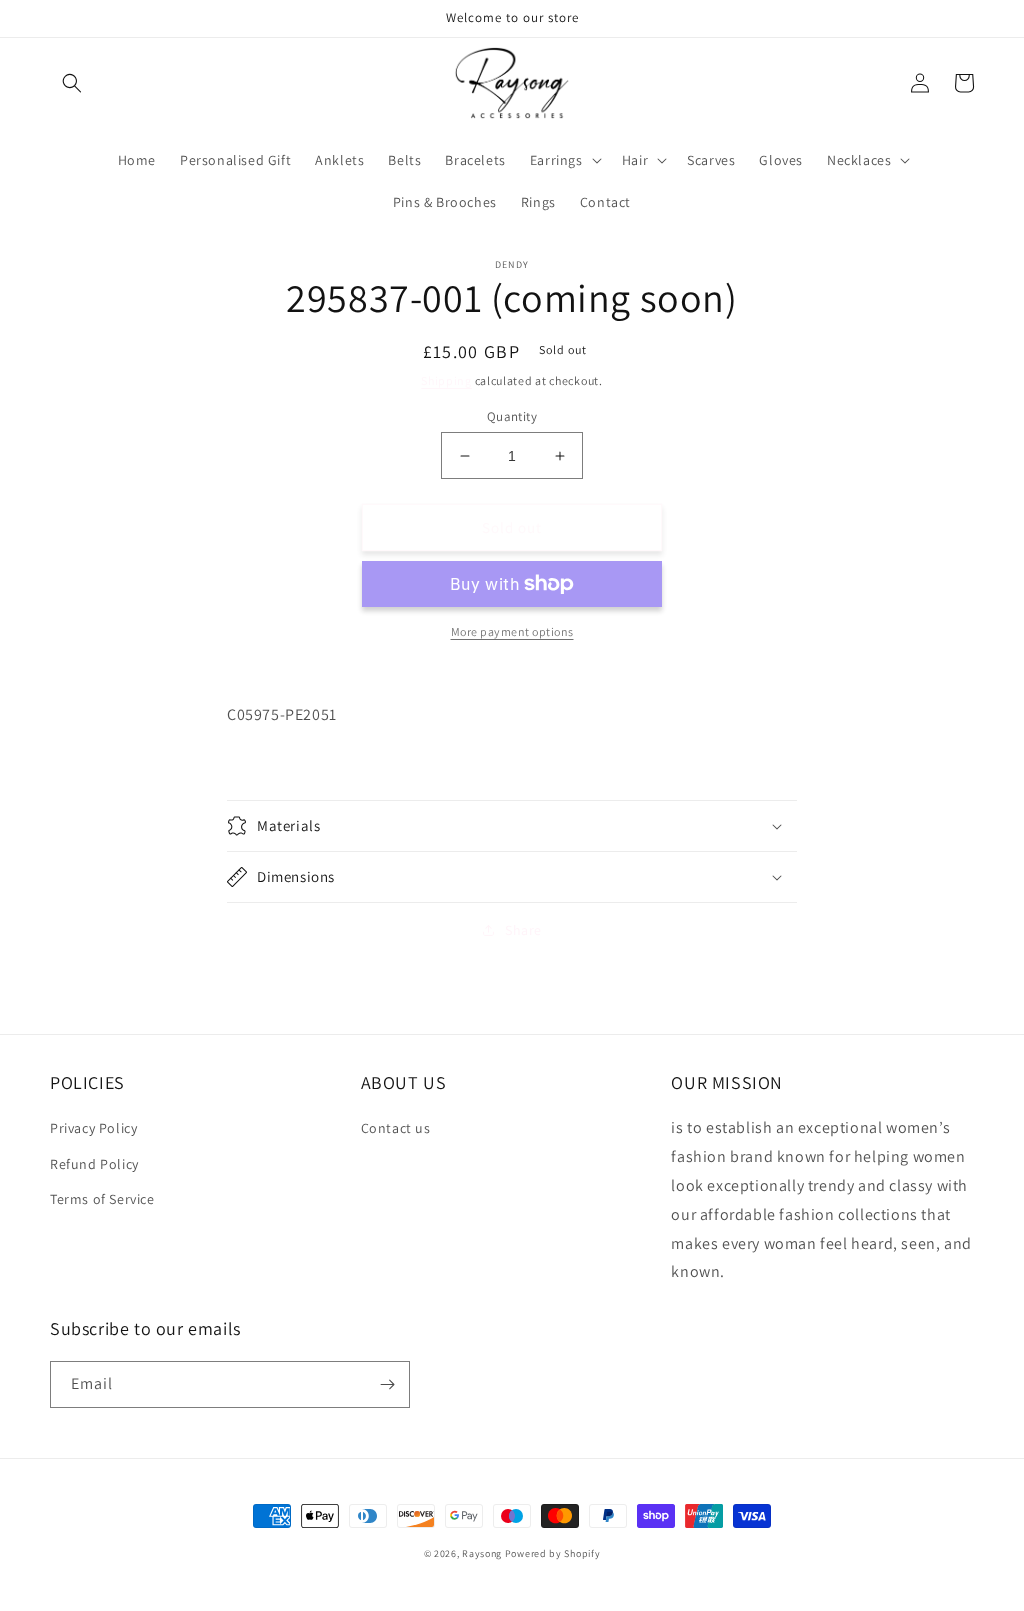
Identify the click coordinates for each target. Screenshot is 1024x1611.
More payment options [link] (512, 631)
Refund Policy (94, 1164)
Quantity (512, 416)
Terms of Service (102, 1199)
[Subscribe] (387, 1384)
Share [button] (523, 930)
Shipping (446, 380)
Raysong (482, 1553)
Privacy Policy (93, 1128)
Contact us (396, 1128)
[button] (72, 83)
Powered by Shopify (553, 1553)
